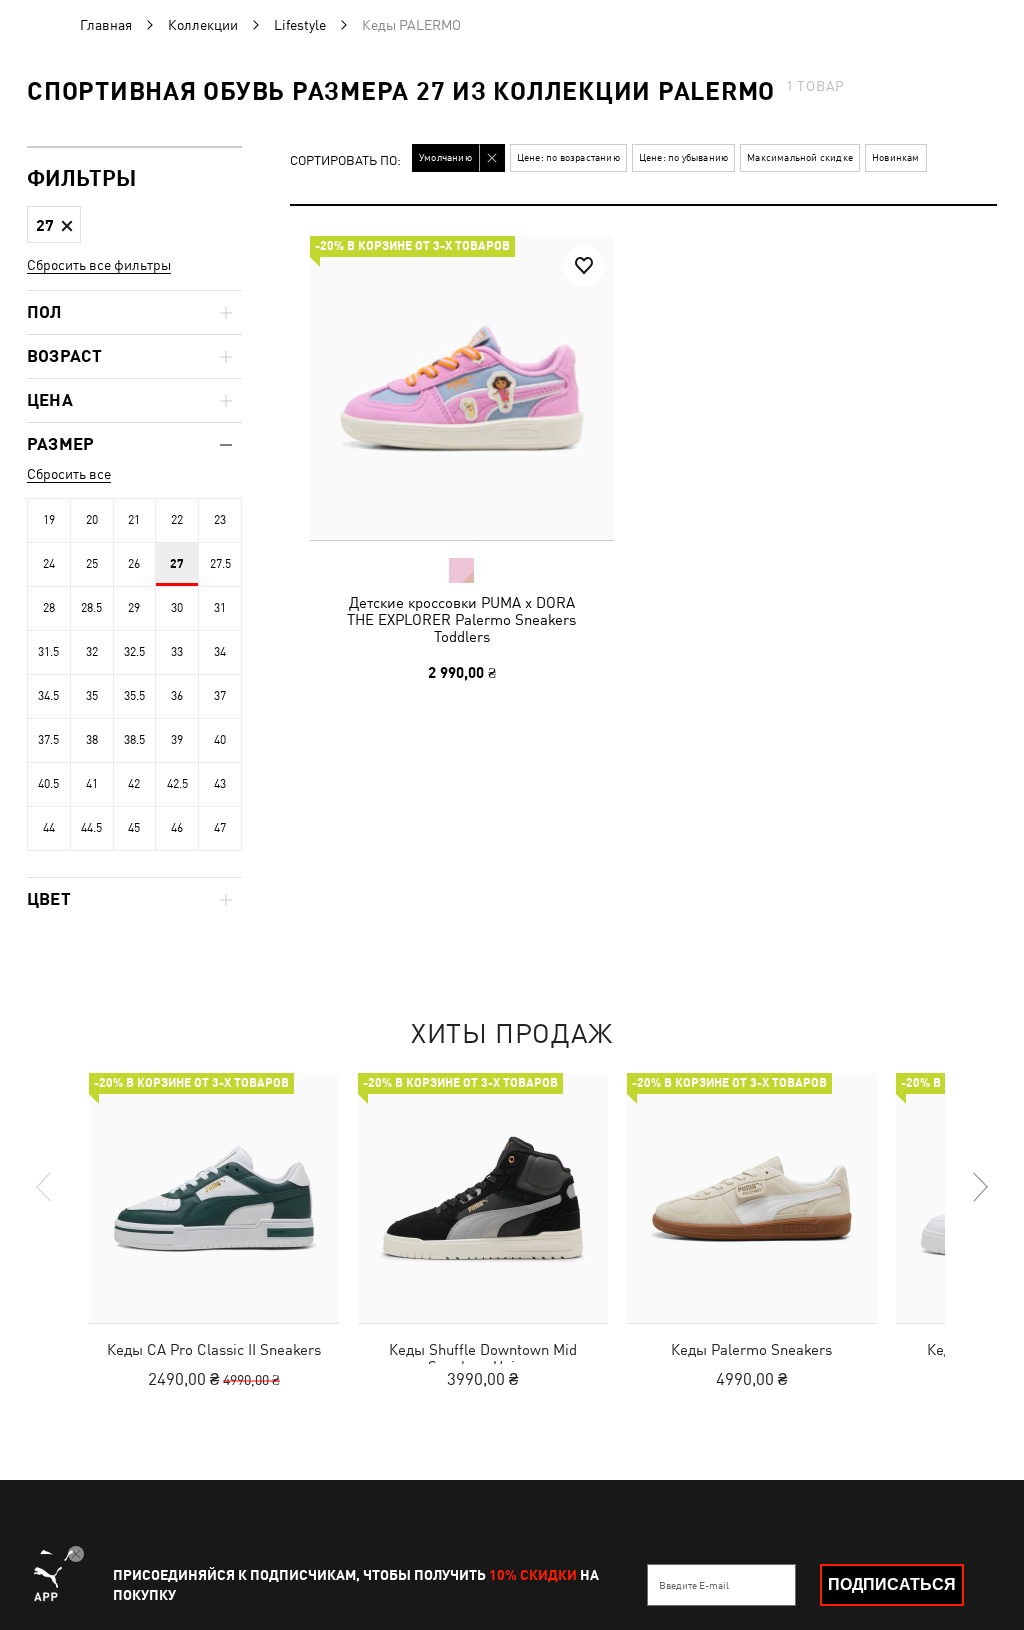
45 (134, 828)
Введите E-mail (694, 1585)
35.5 (134, 696)
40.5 (48, 784)
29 (134, 608)
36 (177, 696)
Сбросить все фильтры (99, 265)
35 (92, 696)
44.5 (91, 828)
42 (134, 784)
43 (220, 784)
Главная (106, 25)
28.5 (91, 608)
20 (92, 520)
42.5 (177, 784)
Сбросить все (69, 474)
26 (134, 564)
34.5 (48, 696)
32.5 (134, 652)
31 (220, 608)
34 (220, 652)
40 (220, 740)
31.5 (48, 652)
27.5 (220, 564)
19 (49, 520)
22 (177, 520)
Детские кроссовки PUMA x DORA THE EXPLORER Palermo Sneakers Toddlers (461, 619)
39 (177, 740)
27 (177, 564)
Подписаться (892, 1584)
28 (49, 608)
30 (177, 608)
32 (92, 652)
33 (177, 652)
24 (49, 564)
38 (92, 740)
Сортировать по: (345, 161)
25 (92, 564)
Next (979, 1187)
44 (49, 828)
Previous (45, 1187)
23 (220, 520)
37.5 (48, 740)
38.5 (134, 740)
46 (177, 828)
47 (220, 828)
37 (220, 696)
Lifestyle (300, 25)
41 (92, 784)
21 (134, 520)
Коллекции (203, 25)
